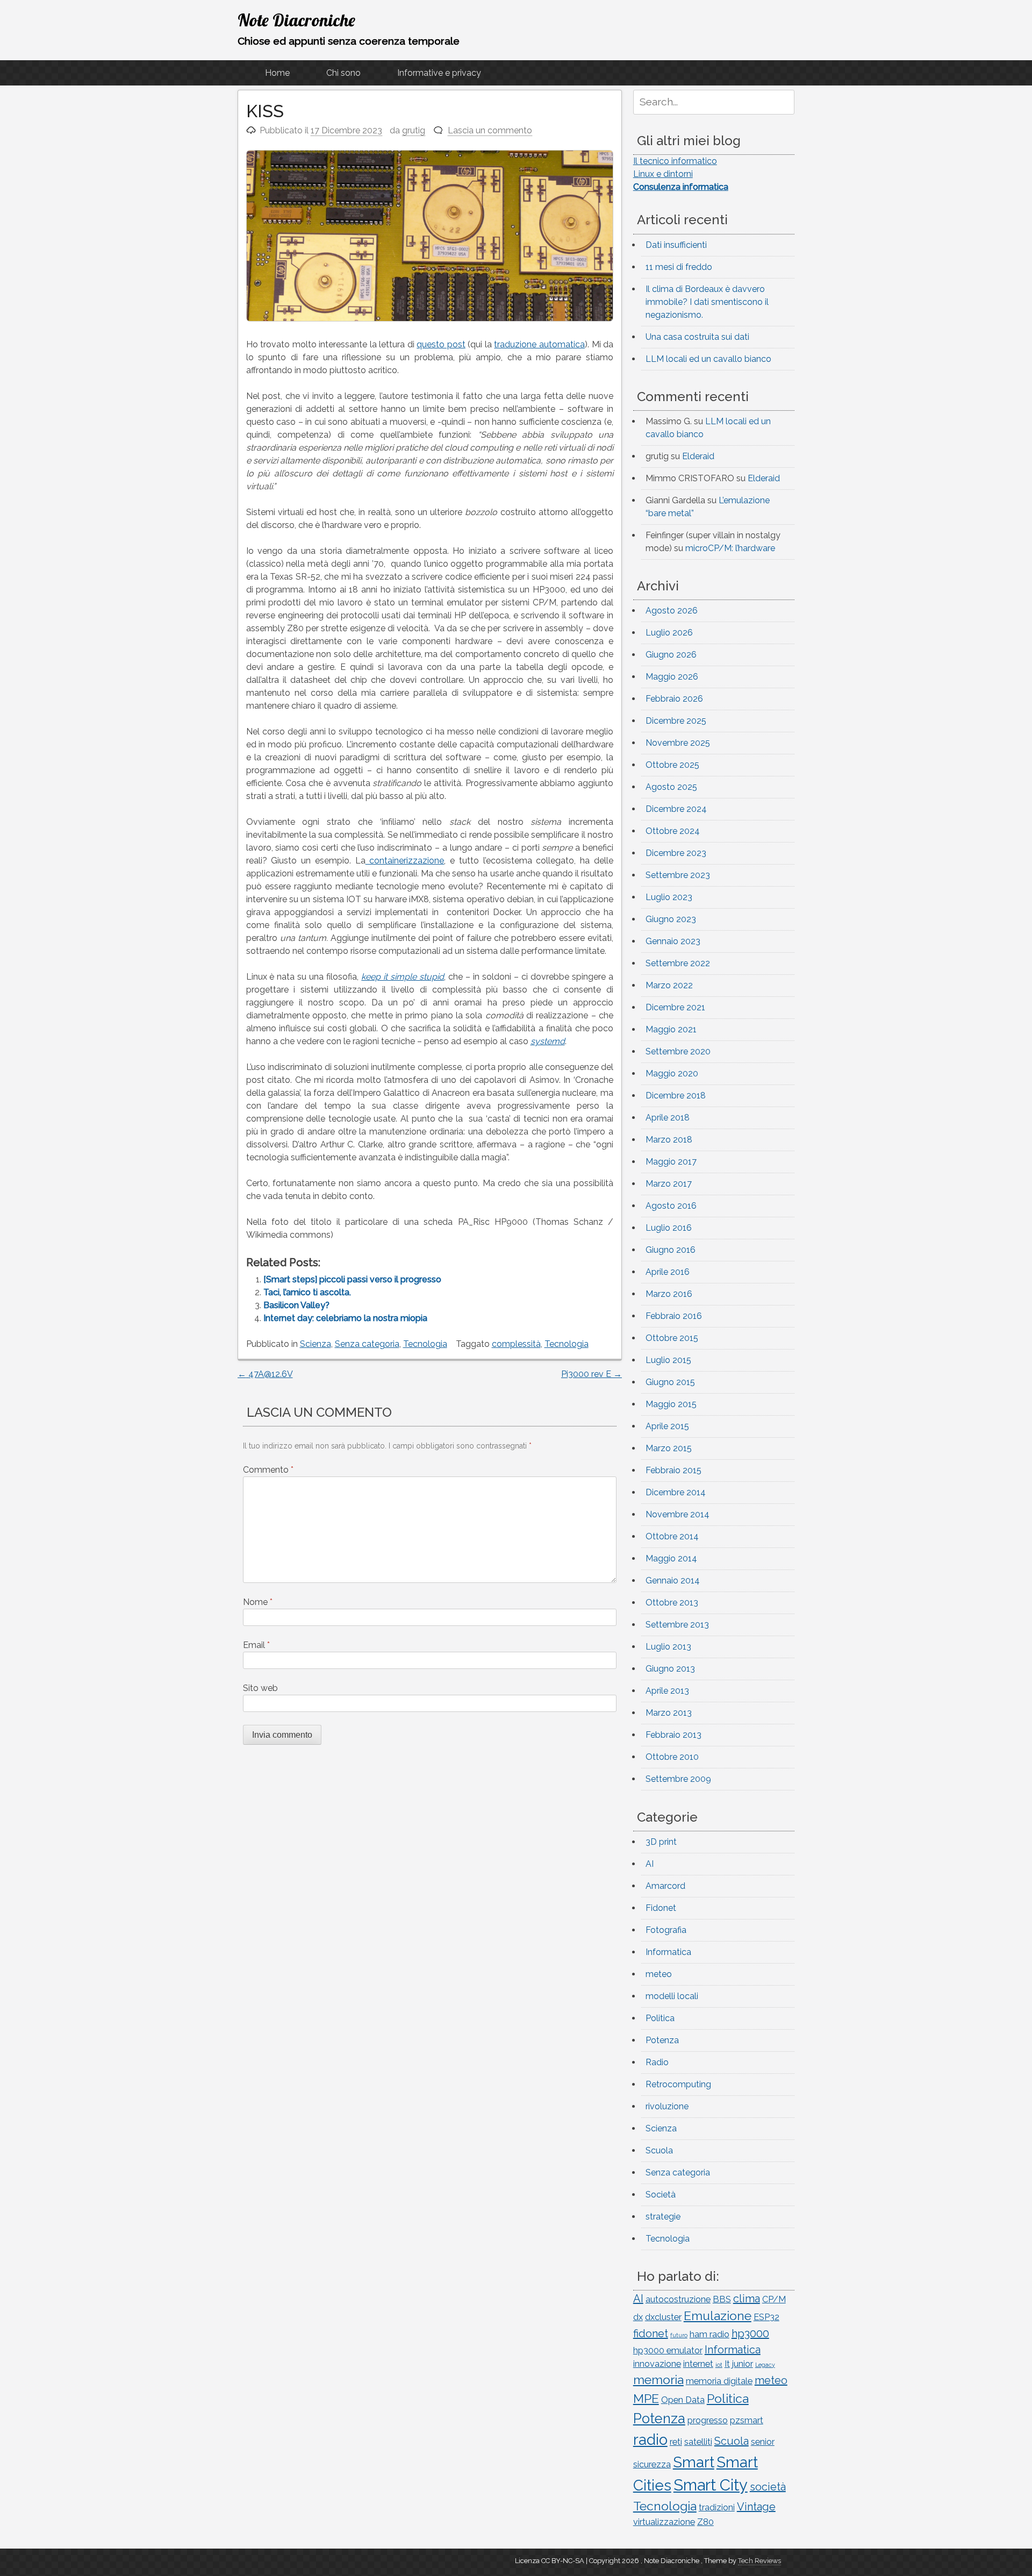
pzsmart (747, 2420)
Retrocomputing (678, 2084)
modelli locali (672, 1996)
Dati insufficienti (676, 245)
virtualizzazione (664, 2522)
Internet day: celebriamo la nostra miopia (345, 1318)
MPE (646, 2398)
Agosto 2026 (672, 611)
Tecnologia (425, 1344)
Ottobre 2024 (673, 831)
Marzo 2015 (669, 1448)
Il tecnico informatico (675, 161)
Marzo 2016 (669, 1294)
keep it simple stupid (403, 977)
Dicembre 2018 (676, 1096)
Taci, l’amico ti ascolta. (307, 1292)
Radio (657, 2062)
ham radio (709, 2334)
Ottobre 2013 (672, 1603)
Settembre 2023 (678, 875)
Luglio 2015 (668, 1360)
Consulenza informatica (681, 187)
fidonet (651, 2334)
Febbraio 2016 (674, 1316)
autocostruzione (678, 2299)
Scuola (659, 2150)
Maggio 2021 (671, 1029)
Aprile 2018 (668, 1118)
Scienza (316, 1344)
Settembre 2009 (678, 1779)
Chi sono (343, 73)
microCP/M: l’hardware (730, 548)
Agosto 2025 (671, 787)
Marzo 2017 (669, 1184)
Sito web (260, 1688)
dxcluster (663, 2317)
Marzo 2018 (669, 1140)
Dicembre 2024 (676, 809)
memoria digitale (719, 2381)
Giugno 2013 (670, 1669)
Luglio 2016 (669, 1228)
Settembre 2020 (678, 1051)
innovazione (657, 2364)
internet (698, 2364)
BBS (722, 2299)
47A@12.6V (265, 1374)
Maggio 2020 (672, 1073)
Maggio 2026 (672, 677)
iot (719, 2365)
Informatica (668, 1952)
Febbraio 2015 (673, 1470)
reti (676, 2442)
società (768, 2487)
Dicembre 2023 (676, 853)
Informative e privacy (439, 73)
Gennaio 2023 (673, 941)
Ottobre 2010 (672, 1757)
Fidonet (661, 1908)
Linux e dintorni (663, 174)
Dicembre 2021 (675, 1007)
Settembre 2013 (677, 1625)
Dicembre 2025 (676, 721)
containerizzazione (405, 861)
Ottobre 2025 (672, 765)
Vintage (756, 2507)
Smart (694, 2462)
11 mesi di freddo (679, 267)
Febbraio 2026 (674, 699)
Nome (258, 1602)
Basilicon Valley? (296, 1305)
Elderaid (698, 456)
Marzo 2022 (669, 985)
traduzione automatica (539, 344)
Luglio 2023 (669, 897)
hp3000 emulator (668, 2350)
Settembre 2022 (678, 963)
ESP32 (766, 2317)
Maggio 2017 (671, 1162)
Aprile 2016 (668, 1272)
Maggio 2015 (671, 1404)
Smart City (711, 2485)
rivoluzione (667, 2106)
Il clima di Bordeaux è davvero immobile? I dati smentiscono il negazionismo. (707, 302)
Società (661, 2195)
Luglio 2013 (668, 1647)
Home (277, 73)
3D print (661, 1842)
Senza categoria (367, 1344)
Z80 (705, 2522)
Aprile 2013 (667, 1691)
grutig (414, 130)
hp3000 (750, 2334)
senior (763, 2442)
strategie (663, 2217)
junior (743, 2364)
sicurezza (652, 2464)
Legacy (765, 2365)
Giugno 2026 (671, 655)
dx (638, 2317)
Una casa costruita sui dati (697, 337)
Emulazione (718, 2315)
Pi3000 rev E (592, 1374)
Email (256, 1645)
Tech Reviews (759, 2561)
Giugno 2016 (671, 1250)
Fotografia (666, 1930)
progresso (708, 2420)
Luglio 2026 (669, 633)
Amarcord (665, 1886)
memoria (658, 2379)
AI (650, 1864)
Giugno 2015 (670, 1382)
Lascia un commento (490, 130)
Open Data (683, 2400)
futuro (679, 2335)
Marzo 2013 (669, 1713)
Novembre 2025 (678, 743)
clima (747, 2299)
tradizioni (717, 2507)
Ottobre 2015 (672, 1338)
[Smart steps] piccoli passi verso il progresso (352, 1279)
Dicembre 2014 (676, 1492)
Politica (660, 2018)
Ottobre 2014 (672, 1536)
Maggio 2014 (671, 1558)
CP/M (774, 2299)
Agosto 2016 (671, 1206)
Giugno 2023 (671, 919)
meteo (659, 1974)
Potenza (662, 2040)
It (727, 2364)
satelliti (698, 2442)
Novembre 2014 (678, 1514)
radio (650, 2439)
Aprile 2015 (667, 1426)
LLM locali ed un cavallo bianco (708, 359)
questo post (441, 344)
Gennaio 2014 (673, 1580)
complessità (516, 1344)
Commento (268, 1470)
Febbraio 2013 (673, 1735)
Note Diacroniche (296, 20)
